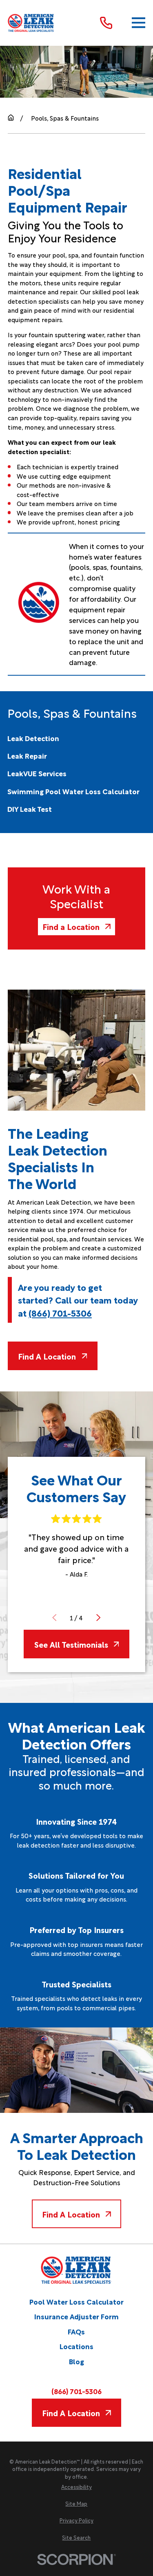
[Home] (31, 23)
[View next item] (99, 1618)
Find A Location (47, 1356)
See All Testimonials (71, 1644)
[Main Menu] (139, 23)
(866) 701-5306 (60, 1313)
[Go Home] (11, 118)
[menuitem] (33, 738)
